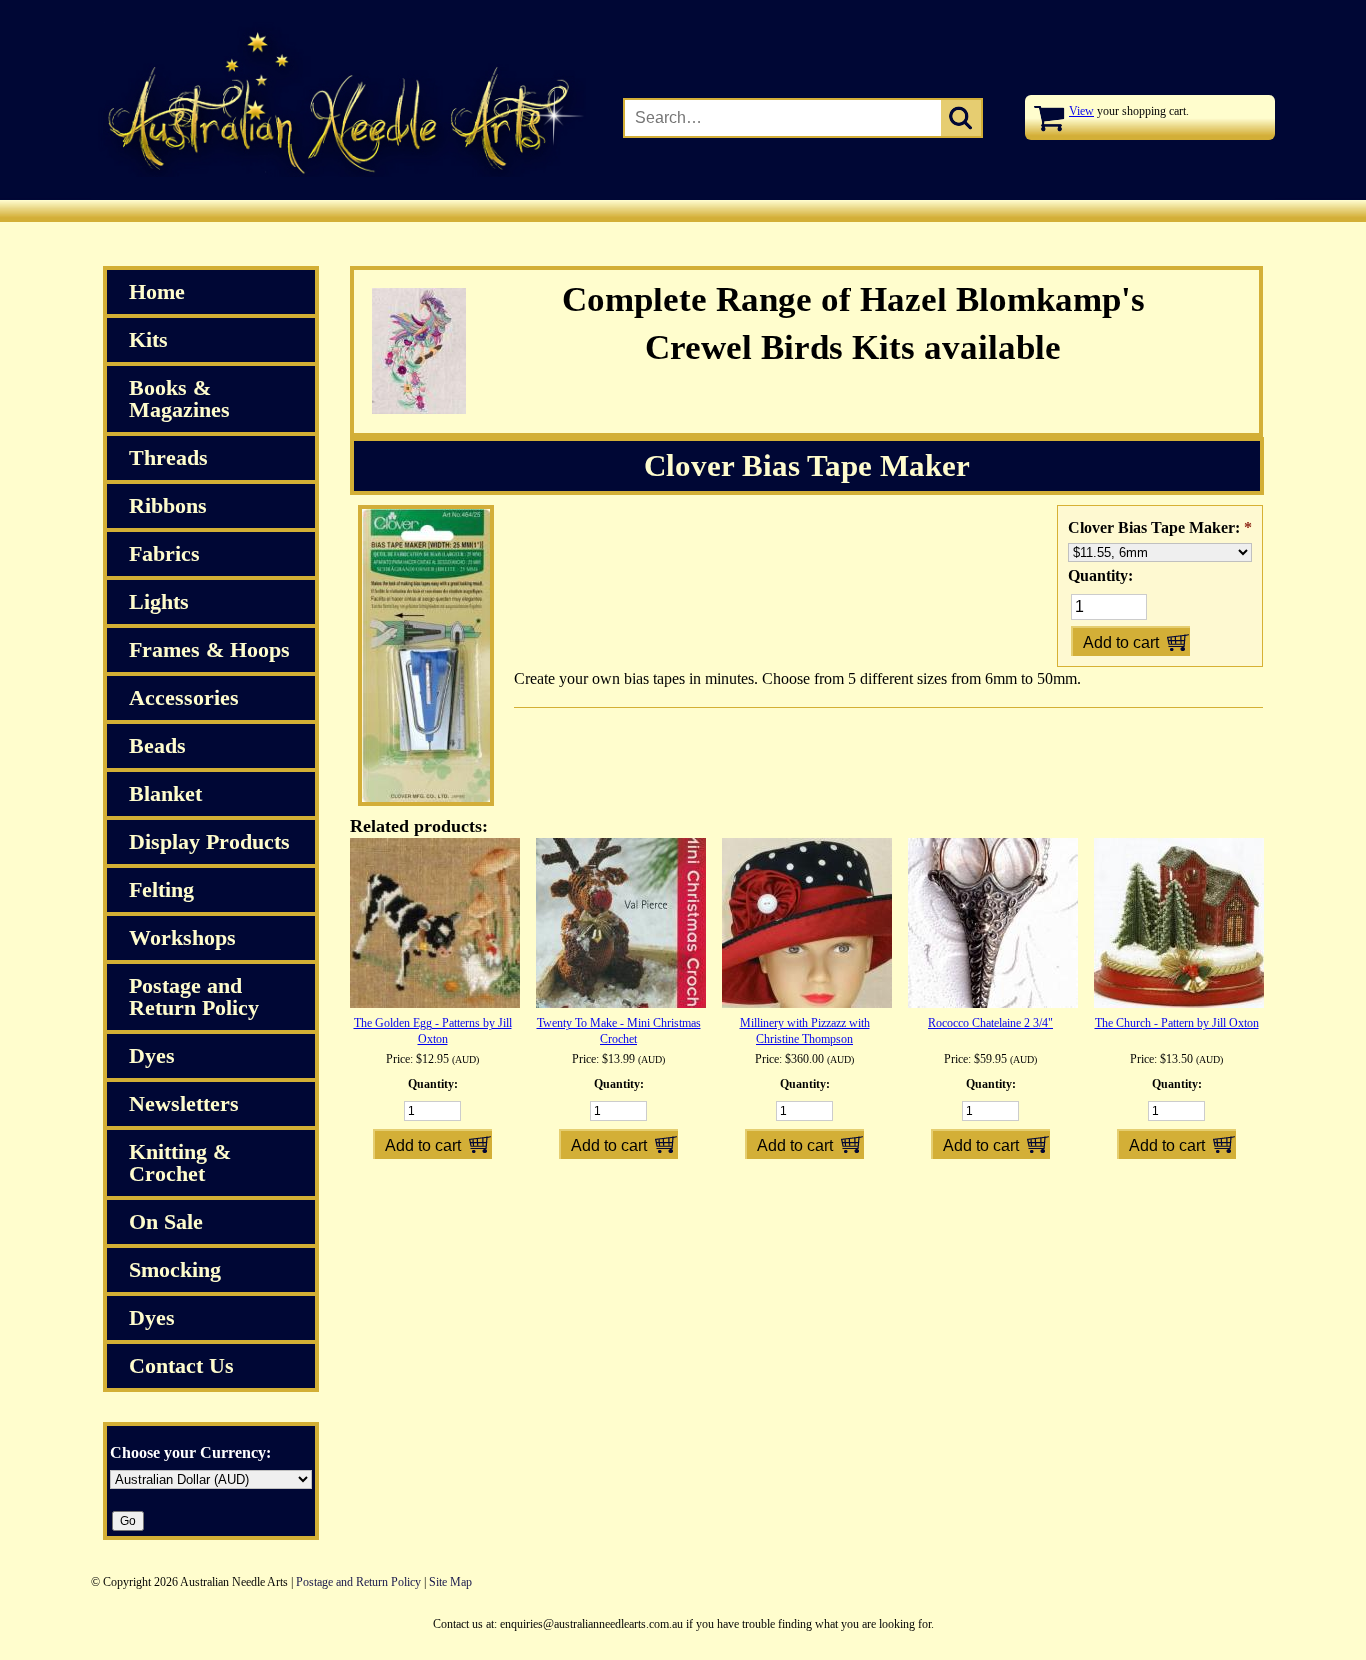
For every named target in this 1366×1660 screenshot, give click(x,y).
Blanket (165, 793)
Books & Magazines (179, 398)
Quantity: (1100, 575)
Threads (168, 457)
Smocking (175, 1269)
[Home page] (338, 173)
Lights (159, 601)
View (1081, 111)
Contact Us (181, 1365)
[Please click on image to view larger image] (426, 802)
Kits (148, 339)
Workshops (182, 937)
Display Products (209, 841)
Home (157, 291)
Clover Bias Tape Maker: (1160, 527)
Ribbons (168, 505)
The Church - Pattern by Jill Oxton (1177, 1023)
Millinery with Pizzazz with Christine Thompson (805, 1031)
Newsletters (184, 1103)
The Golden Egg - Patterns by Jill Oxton (433, 1031)
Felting (161, 889)
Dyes (152, 1055)
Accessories (184, 697)
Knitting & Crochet (180, 1162)
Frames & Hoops (209, 649)
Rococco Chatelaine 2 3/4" (990, 1023)
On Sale (166, 1221)
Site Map (450, 1582)
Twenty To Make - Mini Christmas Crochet (619, 1031)
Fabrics (164, 553)
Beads (157, 745)
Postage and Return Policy (194, 996)
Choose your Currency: (190, 1452)
